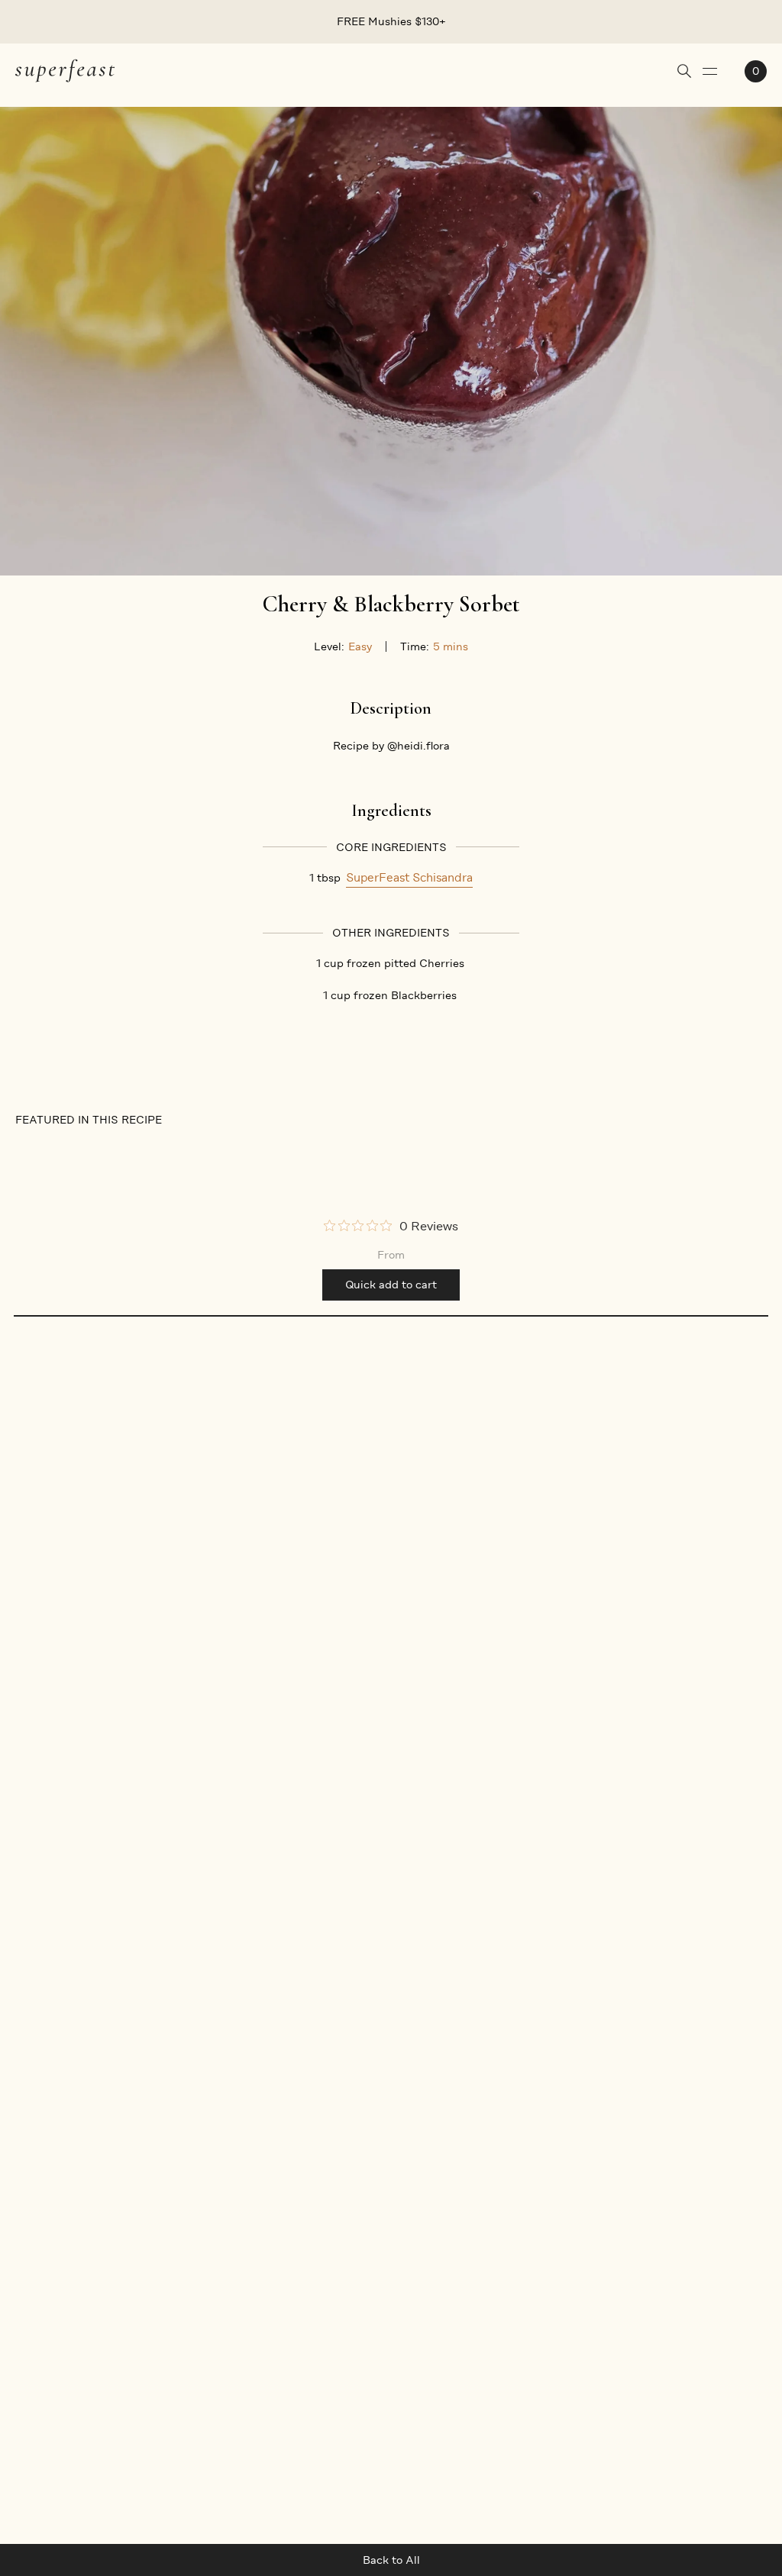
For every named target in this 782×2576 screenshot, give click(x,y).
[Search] (684, 71)
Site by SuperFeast (716, 2480)
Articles (144, 2156)
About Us (40, 2156)
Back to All (391, 2560)
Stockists (40, 2184)
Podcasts (147, 2184)
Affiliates (40, 2211)
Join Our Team (54, 2321)
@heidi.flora (418, 746)
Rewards (38, 2239)
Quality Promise (165, 2266)
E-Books (144, 2211)
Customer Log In (259, 2239)
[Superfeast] (65, 70)
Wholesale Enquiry (64, 2294)
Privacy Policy (252, 2211)
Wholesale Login (59, 2266)
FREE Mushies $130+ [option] (391, 21)
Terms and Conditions (273, 2184)
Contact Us (245, 2266)
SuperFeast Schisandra (409, 878)
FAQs (229, 2156)
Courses (144, 2239)
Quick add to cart (391, 1285)
